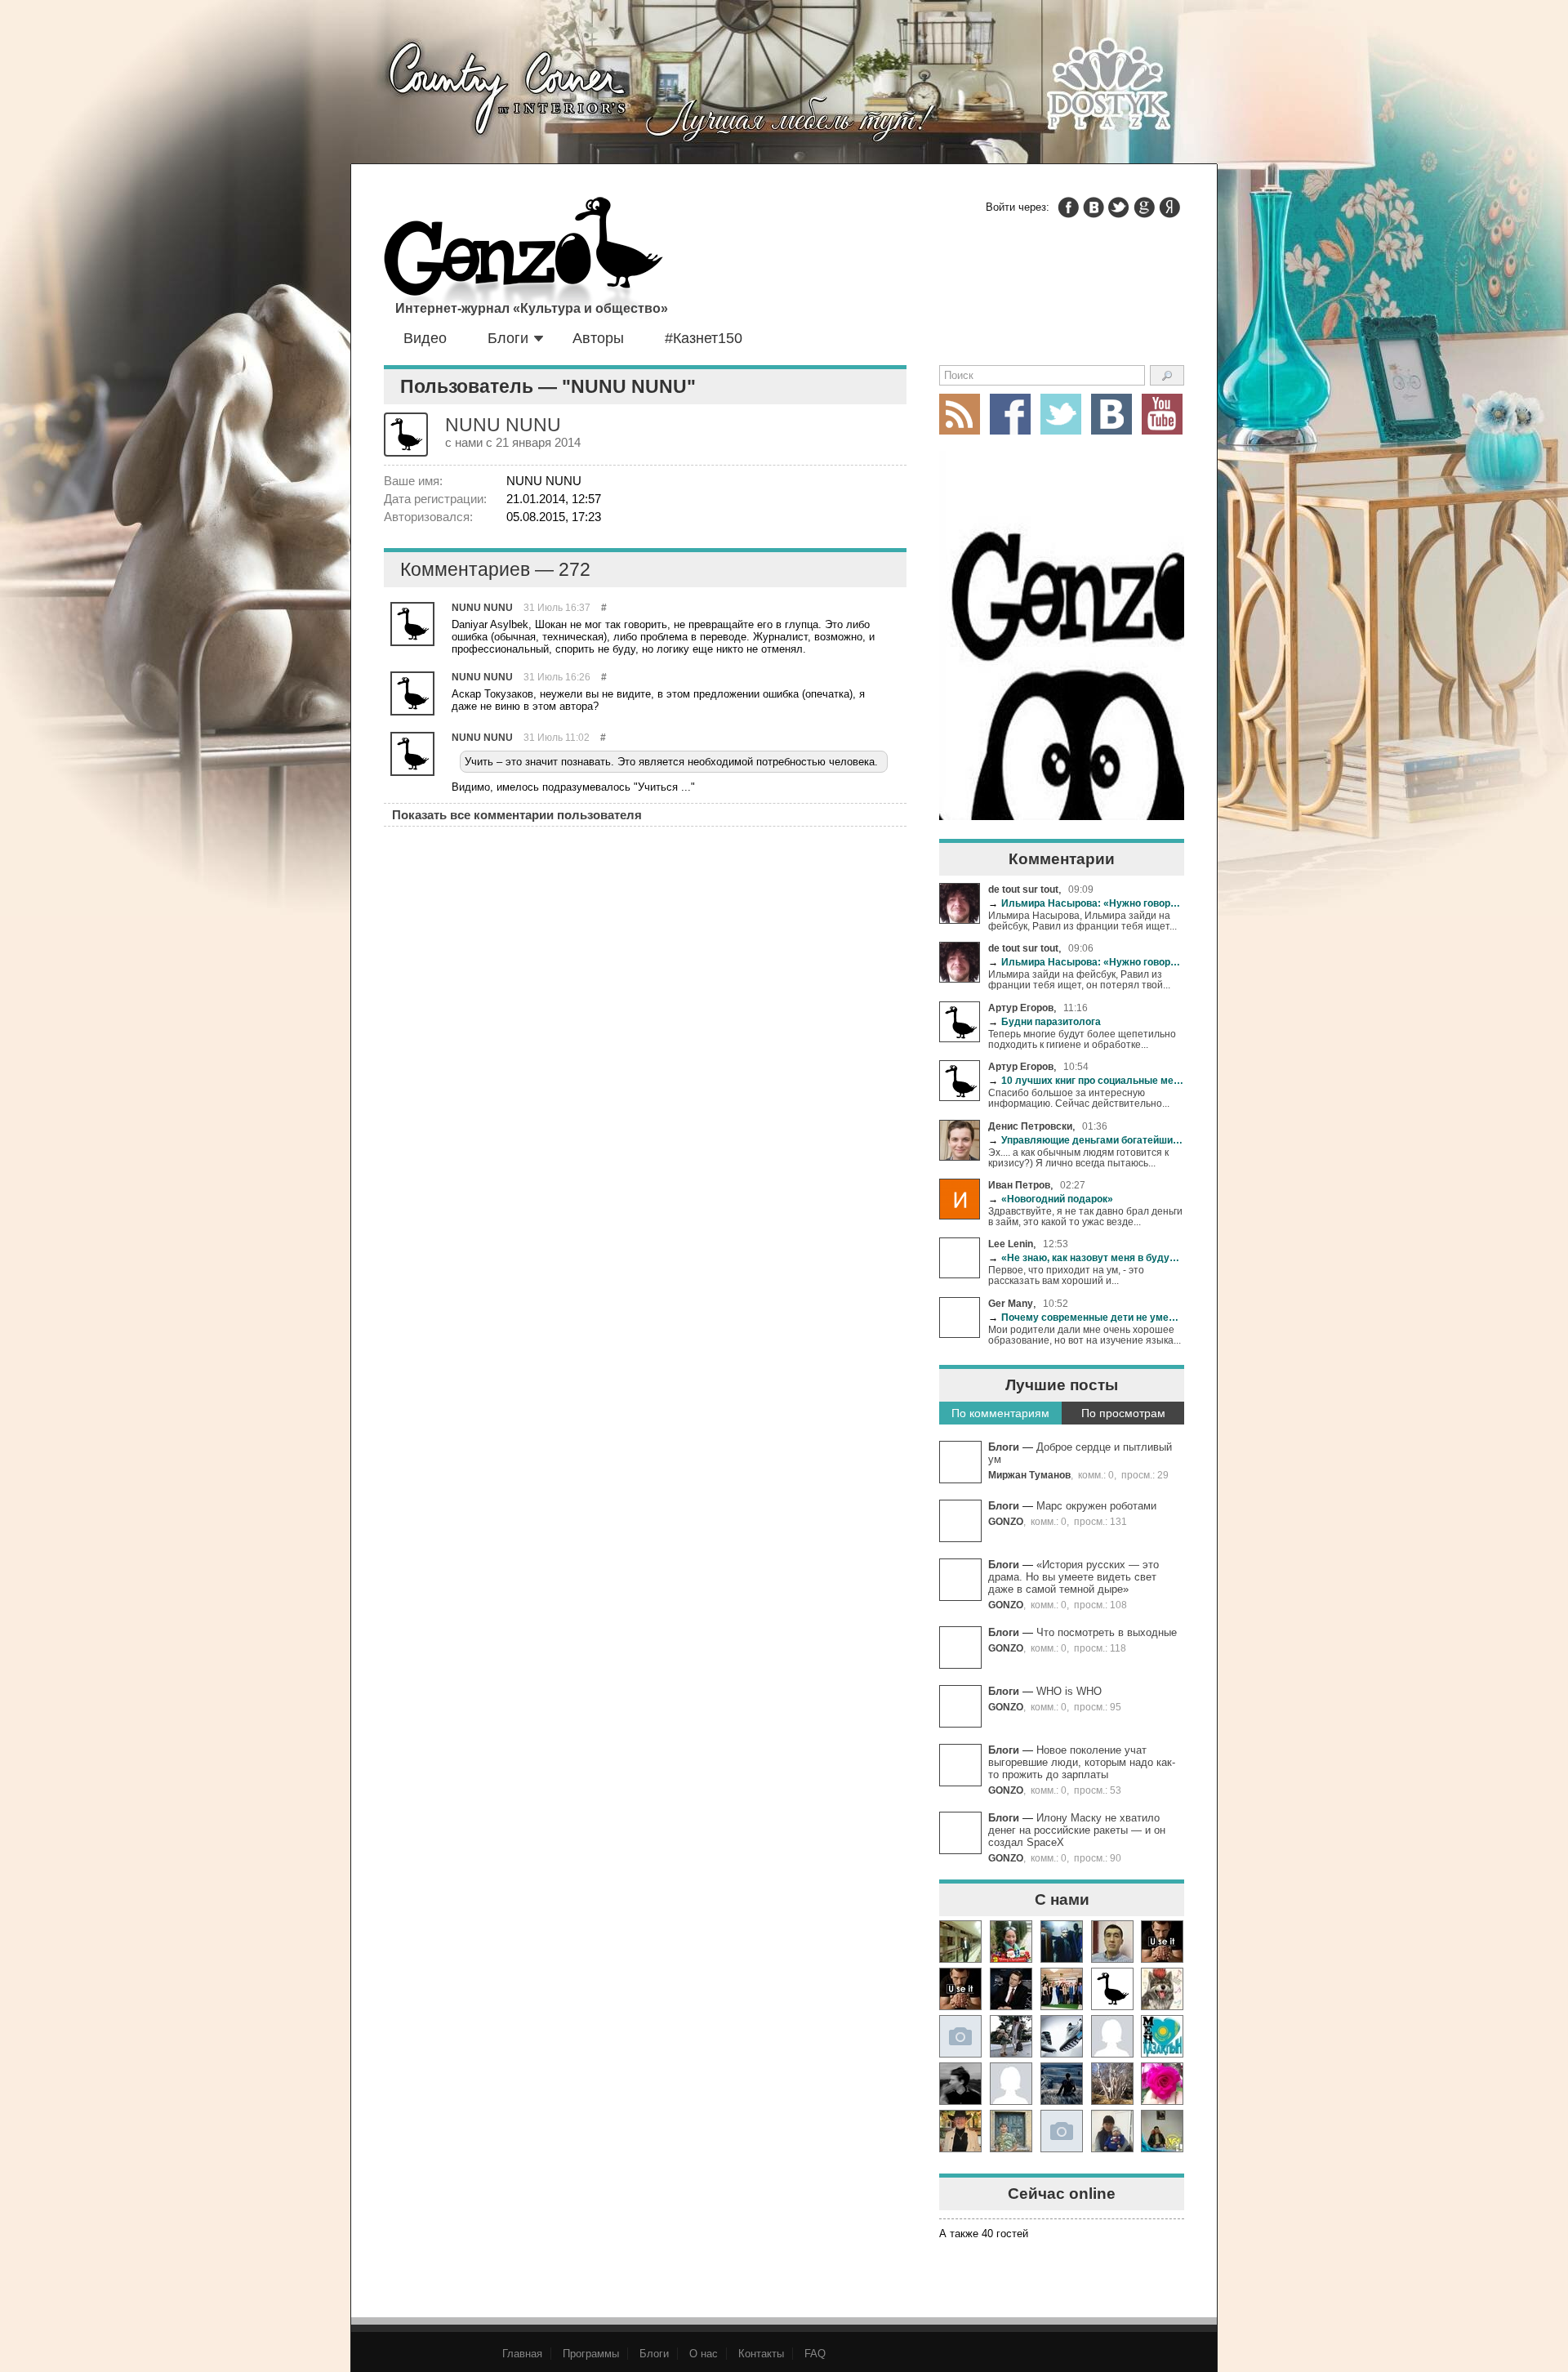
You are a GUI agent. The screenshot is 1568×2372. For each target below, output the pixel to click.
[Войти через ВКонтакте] (1094, 207)
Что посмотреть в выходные (1107, 1632)
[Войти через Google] (1144, 207)
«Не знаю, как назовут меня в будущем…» (1086, 1257)
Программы (591, 2354)
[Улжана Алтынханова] (960, 2084)
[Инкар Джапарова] (1011, 2036)
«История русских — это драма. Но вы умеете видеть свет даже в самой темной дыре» (1074, 1577)
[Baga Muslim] (1062, 1989)
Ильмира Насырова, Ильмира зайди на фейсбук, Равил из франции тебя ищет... (1082, 921)
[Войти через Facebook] (1068, 207)
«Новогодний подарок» (1051, 1199)
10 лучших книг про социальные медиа (1086, 1080)
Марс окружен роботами (1096, 1506)
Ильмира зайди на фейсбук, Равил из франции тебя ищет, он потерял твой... (1079, 979)
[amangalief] (1162, 1942)
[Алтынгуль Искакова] (1112, 2131)
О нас (704, 2354)
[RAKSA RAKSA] (1112, 1989)
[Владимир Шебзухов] (960, 2131)
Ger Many (1011, 1303)
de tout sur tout (1023, 889)
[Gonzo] (523, 260)
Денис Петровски (1030, 1126)
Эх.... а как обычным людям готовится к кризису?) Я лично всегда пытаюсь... (1078, 1157)
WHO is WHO (1069, 1691)
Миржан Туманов (1029, 1475)
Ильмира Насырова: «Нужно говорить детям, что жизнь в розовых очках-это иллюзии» (1086, 903)
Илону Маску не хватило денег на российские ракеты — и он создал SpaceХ (1077, 1830)
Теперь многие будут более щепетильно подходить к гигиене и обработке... (1082, 1039)
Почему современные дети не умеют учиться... (1086, 1317)
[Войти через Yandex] (1169, 207)
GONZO (1006, 1521)
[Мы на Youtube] (1162, 414)
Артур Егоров (1021, 1008)
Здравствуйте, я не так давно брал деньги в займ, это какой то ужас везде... (1085, 1216)
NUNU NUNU (482, 607)
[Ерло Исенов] (1162, 2036)
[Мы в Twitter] (1061, 414)
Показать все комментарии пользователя (517, 815)
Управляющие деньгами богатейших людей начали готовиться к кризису (1086, 1140)
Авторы (598, 338)
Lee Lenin (1011, 1244)
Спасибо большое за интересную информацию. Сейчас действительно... (1079, 1098)
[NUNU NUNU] (412, 624)
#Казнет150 (704, 338)
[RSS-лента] (960, 414)
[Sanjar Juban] (1062, 2036)
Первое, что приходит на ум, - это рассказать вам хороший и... (1066, 1275)
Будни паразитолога (1045, 1021)
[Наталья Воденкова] (1112, 2084)
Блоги (508, 338)
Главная (522, 2354)
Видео (425, 338)
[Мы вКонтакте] (1111, 414)
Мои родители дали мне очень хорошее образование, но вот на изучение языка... (1085, 1335)
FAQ (815, 2354)
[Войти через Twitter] (1119, 207)
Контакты (761, 2354)
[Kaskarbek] (1062, 2131)
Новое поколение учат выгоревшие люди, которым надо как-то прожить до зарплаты (1082, 1762)
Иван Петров (1019, 1185)
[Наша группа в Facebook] (1010, 414)
